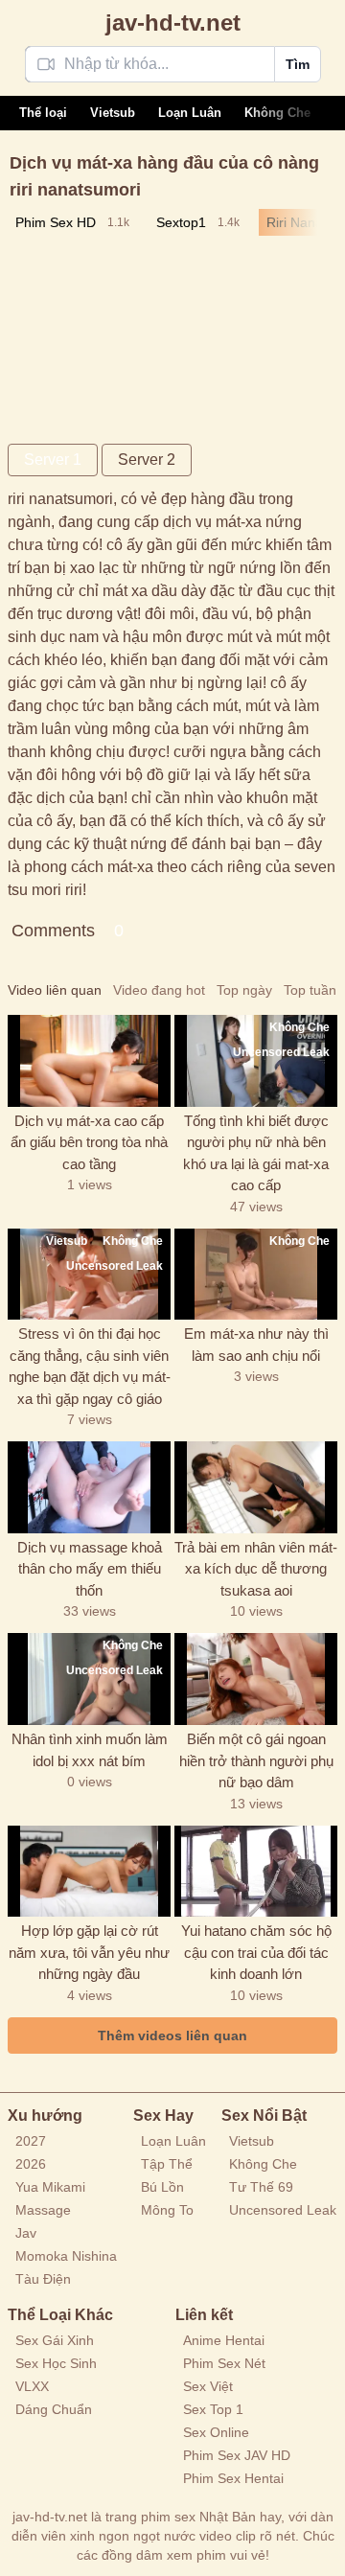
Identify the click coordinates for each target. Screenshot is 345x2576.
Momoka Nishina (66, 2256)
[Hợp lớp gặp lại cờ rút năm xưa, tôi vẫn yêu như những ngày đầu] (89, 1872)
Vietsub (113, 113)
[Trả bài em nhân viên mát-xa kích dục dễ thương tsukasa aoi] (256, 1487)
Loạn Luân (190, 113)
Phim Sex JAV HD (237, 2455)
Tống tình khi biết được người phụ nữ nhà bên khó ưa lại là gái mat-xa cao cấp (256, 1153)
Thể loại (43, 113)
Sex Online (216, 2432)
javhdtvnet (173, 23)
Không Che (277, 113)
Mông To (167, 2210)
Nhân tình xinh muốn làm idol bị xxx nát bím (90, 1750)
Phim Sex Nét (224, 2363)
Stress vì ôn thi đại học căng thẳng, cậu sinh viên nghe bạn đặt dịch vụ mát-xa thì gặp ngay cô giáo (90, 1366)
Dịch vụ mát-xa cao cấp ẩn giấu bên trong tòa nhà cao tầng (89, 1142)
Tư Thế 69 (261, 2187)
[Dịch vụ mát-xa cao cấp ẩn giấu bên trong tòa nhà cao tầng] (89, 1061)
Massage (43, 2210)
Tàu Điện (43, 2279)
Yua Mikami (50, 2187)
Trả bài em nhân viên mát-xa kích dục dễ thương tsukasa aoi (256, 1569)
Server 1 (53, 460)
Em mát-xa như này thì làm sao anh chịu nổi (256, 1345)
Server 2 (147, 460)
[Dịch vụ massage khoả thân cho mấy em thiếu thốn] (89, 1487)
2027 (31, 2141)
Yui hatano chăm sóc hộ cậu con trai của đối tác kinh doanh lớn (256, 1952)
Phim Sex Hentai (233, 2478)
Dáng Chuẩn (54, 2409)
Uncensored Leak (283, 2210)
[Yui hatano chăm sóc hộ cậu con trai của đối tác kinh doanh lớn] (256, 1872)
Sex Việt (208, 2386)
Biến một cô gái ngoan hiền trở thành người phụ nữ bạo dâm (256, 1760)
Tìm (298, 64)
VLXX (32, 2386)
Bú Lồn (162, 2187)
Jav (26, 2233)
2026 (31, 2164)
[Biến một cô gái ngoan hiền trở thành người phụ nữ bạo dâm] (256, 1679)
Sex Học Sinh (56, 2363)
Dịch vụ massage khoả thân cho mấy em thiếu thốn (90, 1569)
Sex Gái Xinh (55, 2340)
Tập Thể (167, 2164)
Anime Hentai (224, 2340)
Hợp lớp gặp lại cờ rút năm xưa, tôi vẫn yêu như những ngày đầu (89, 1952)
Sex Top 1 (213, 2409)
